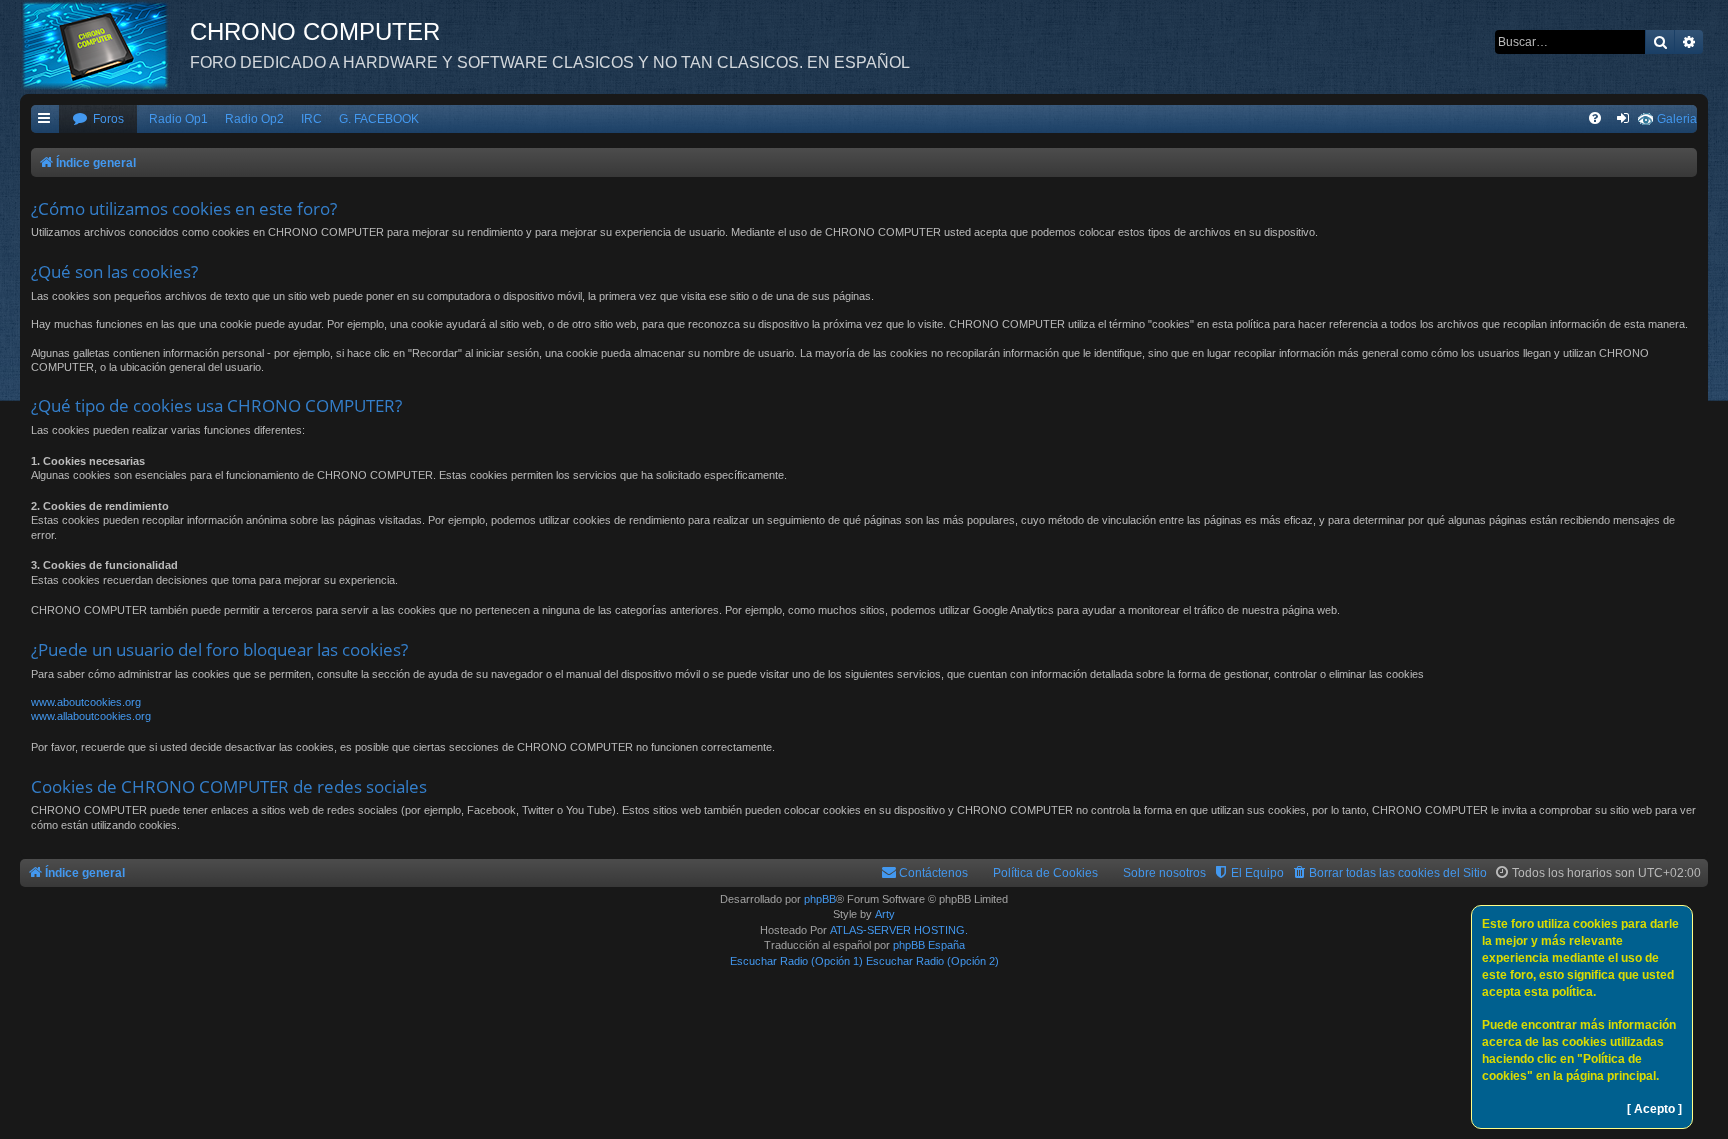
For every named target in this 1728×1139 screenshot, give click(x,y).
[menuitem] (98, 119)
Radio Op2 (254, 119)
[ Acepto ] (1654, 1109)
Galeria (1677, 119)
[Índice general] (105, 45)
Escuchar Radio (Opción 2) (932, 961)
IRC (311, 119)
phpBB (820, 899)
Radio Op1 (178, 119)
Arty (885, 914)
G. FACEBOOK (379, 119)
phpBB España (929, 945)
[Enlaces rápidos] (45, 119)
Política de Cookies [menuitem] (1045, 873)
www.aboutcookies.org (86, 702)
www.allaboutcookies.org (91, 716)
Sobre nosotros (1164, 873)
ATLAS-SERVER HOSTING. (899, 930)
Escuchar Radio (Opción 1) (796, 961)
